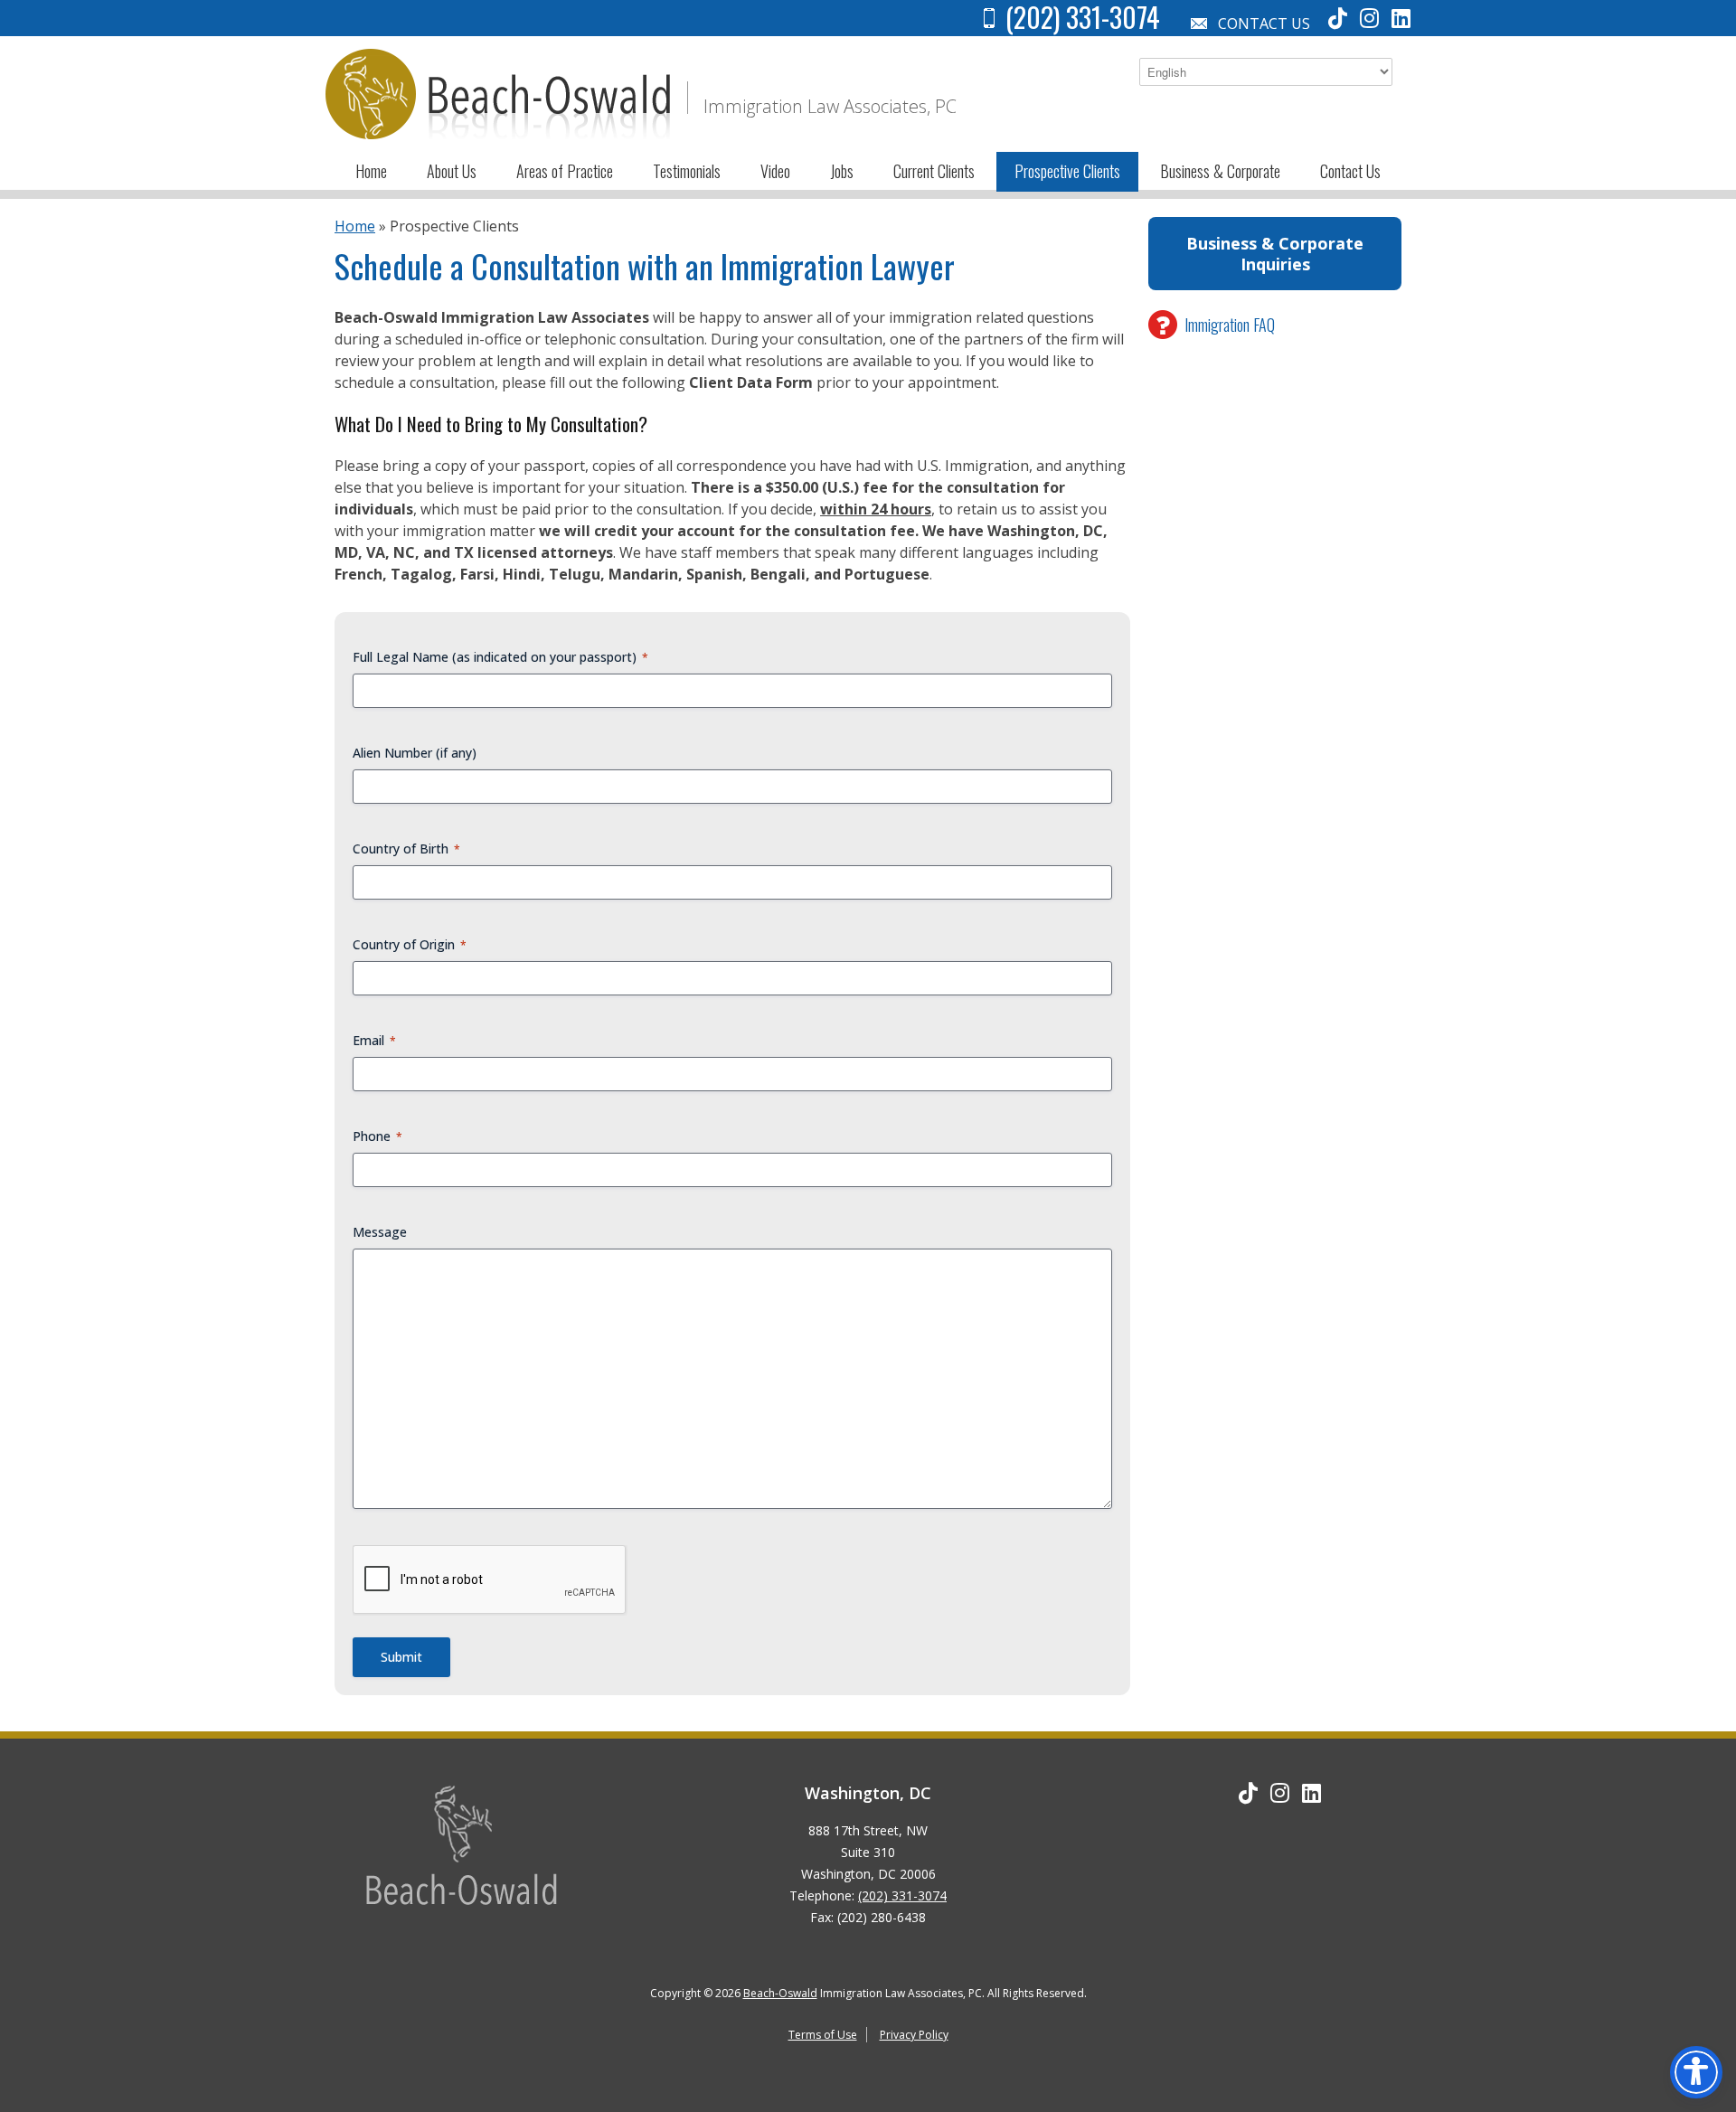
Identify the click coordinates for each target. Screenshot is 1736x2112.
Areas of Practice (565, 171)
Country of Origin (410, 944)
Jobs (842, 171)
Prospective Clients (1067, 171)
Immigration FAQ (1230, 325)
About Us (452, 171)
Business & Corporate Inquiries (1275, 254)
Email (374, 1040)
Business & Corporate (1220, 171)
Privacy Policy (914, 2035)
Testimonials (687, 171)
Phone (377, 1136)
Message (380, 1232)
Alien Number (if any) (415, 753)
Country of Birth (406, 849)
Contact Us (1264, 24)
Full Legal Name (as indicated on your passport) (500, 657)
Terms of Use (823, 2035)
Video (775, 171)
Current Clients (934, 171)
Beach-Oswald (780, 1993)
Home (371, 171)
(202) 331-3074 (902, 1895)
